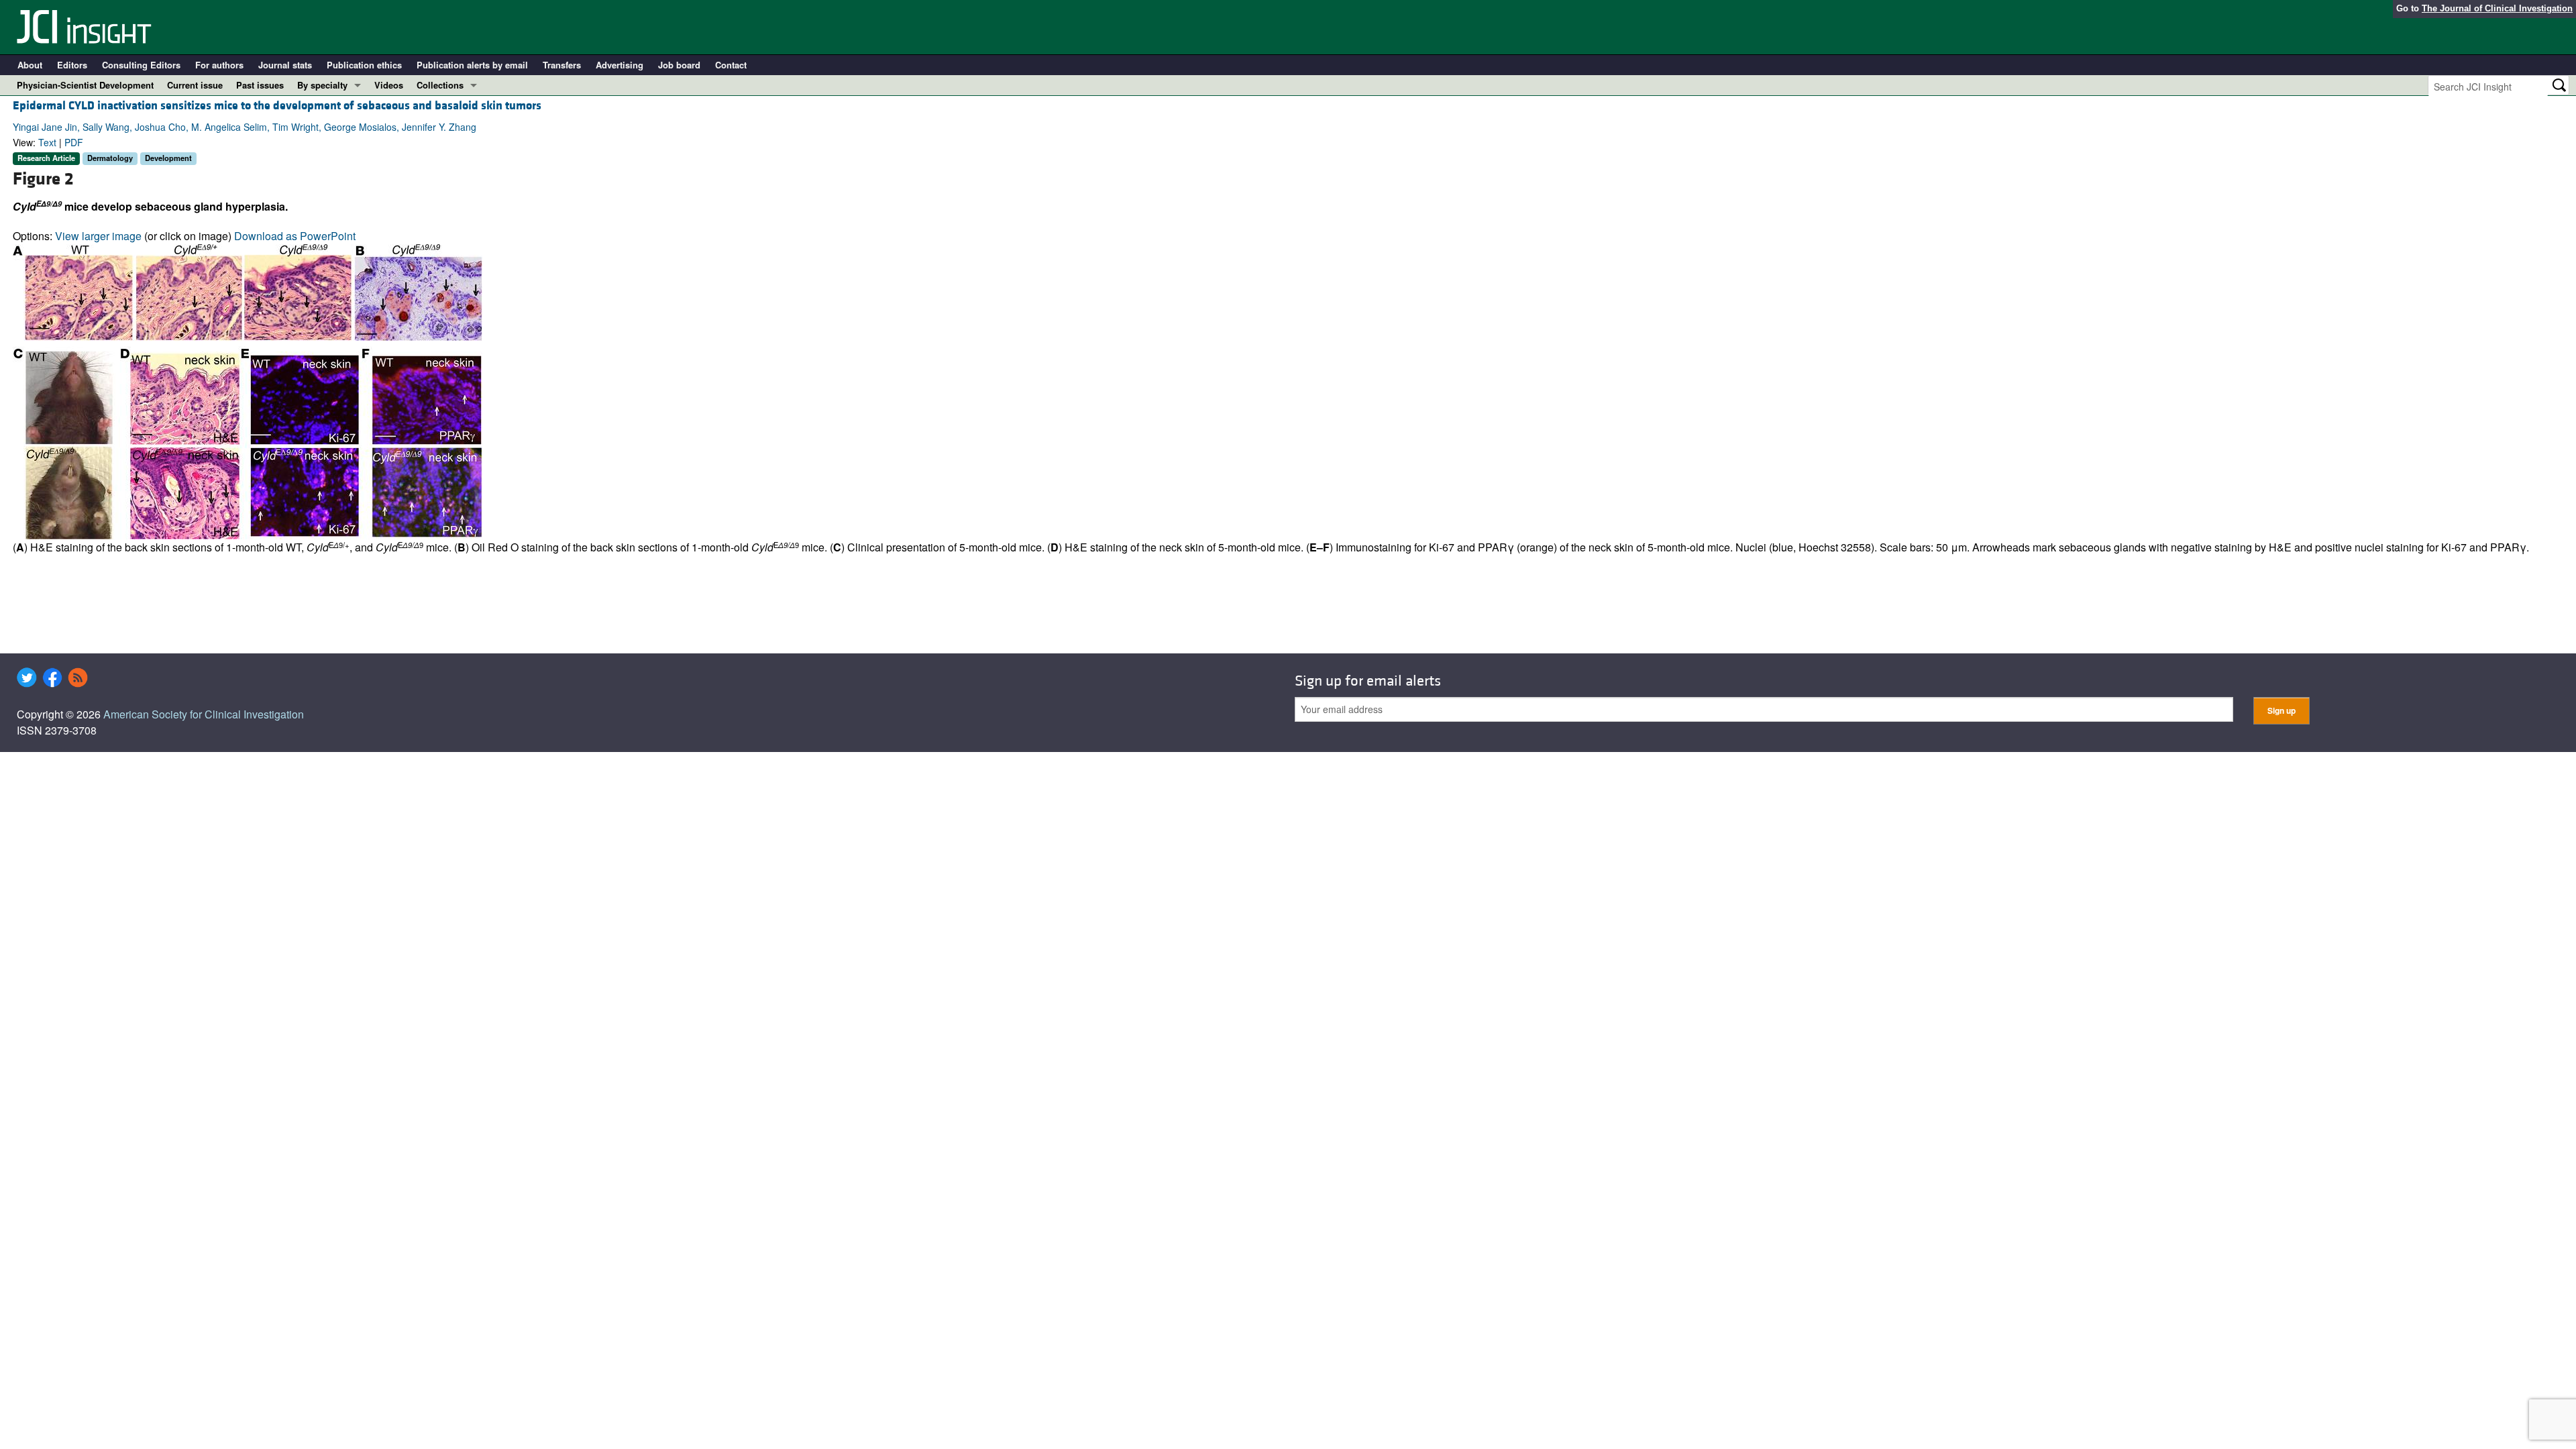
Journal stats (285, 65)
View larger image (98, 236)
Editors (72, 65)
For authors (219, 65)
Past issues (260, 85)
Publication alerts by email (472, 65)
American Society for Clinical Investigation (204, 714)
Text (47, 142)
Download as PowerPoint (295, 236)
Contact (731, 65)
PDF (74, 142)
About (30, 65)
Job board (679, 65)
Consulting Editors (141, 65)
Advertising (620, 65)
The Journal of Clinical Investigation (2497, 8)
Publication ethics (364, 65)
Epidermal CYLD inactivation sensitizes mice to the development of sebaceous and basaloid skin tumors (277, 106)
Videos (389, 85)
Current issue (195, 85)
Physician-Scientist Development (85, 85)
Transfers (562, 65)
